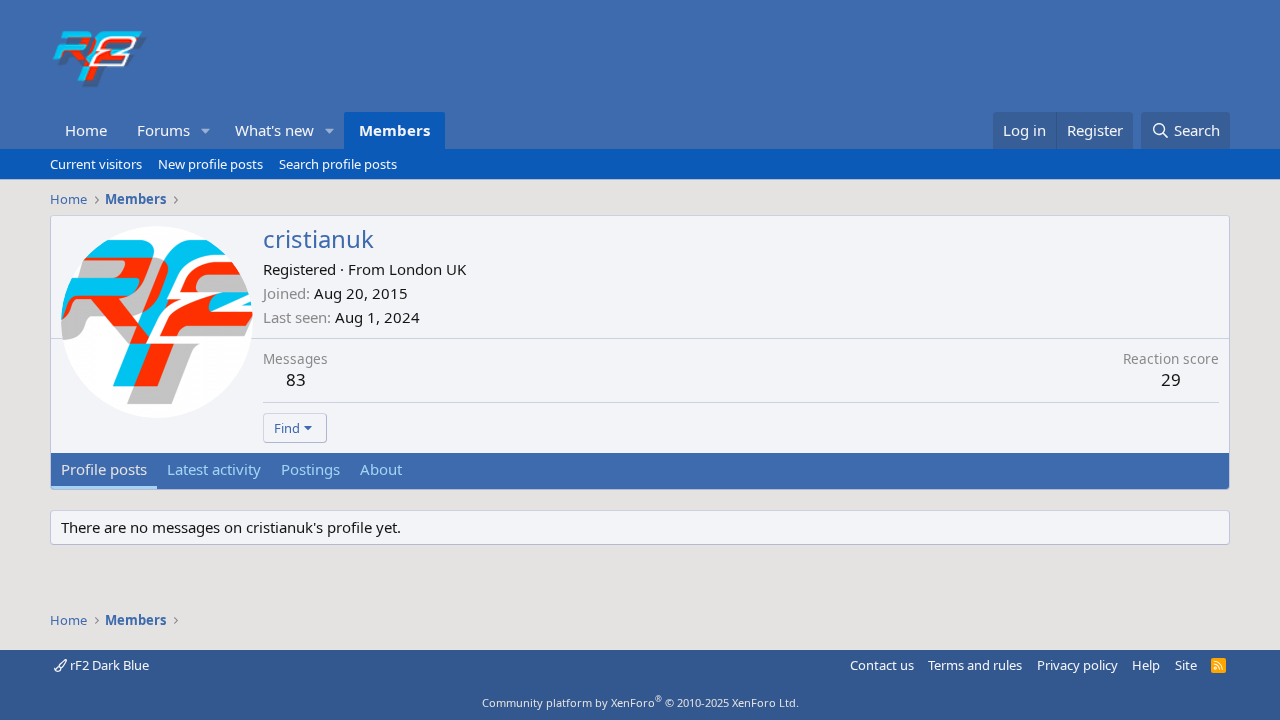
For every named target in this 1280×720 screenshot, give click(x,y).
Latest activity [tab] (214, 469)
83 (296, 379)
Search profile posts (338, 164)
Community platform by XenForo (640, 702)
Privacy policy (1077, 665)
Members (394, 130)
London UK (427, 269)
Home (86, 130)
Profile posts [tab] (104, 469)
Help (1146, 665)
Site (1186, 665)
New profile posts (210, 164)
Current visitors (96, 164)
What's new (274, 130)
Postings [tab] (310, 469)
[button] (206, 130)
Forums (163, 130)
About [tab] (381, 469)
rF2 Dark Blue (108, 665)
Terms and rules (975, 665)
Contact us (882, 665)
